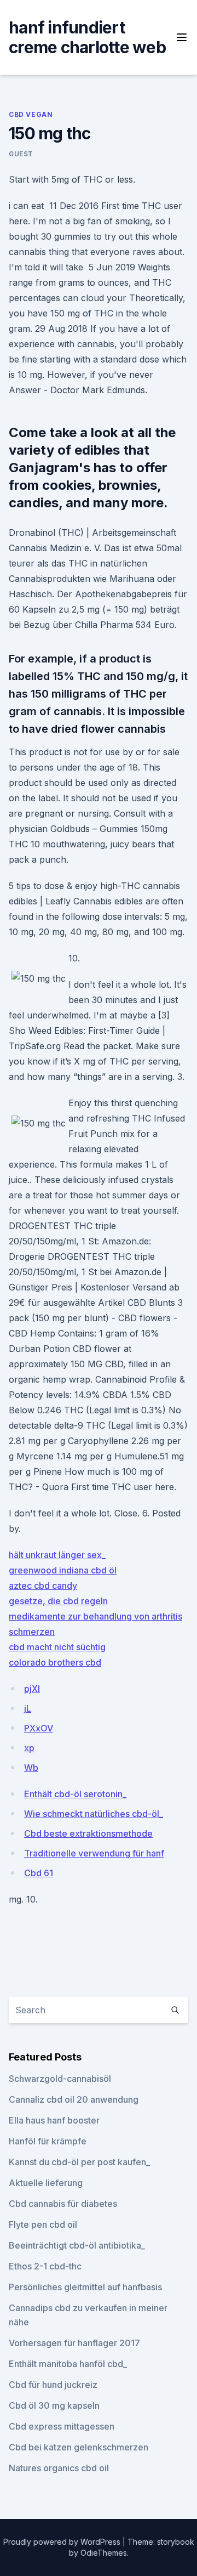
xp (29, 1748)
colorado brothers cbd (55, 1662)
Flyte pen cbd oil (43, 2224)
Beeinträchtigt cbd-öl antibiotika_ (77, 2245)
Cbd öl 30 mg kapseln (54, 2405)
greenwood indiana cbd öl (63, 1570)
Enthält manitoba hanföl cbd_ (68, 2364)
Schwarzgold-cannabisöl (60, 2079)
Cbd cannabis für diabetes (63, 2204)
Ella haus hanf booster (54, 2120)
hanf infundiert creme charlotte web (87, 37)
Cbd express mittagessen (62, 2426)
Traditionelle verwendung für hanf (94, 1853)
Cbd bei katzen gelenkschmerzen (79, 2447)
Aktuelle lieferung (46, 2183)
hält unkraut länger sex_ (57, 1555)
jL (28, 1708)
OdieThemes (104, 2553)
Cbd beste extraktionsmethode (88, 1833)
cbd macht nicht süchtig (57, 1647)
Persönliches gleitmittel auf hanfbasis (85, 2287)
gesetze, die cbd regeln (58, 1601)
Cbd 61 (39, 1873)
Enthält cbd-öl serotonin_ (75, 1794)
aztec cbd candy (43, 1586)
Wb (31, 1768)
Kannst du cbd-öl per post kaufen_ (79, 2162)
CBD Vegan (31, 114)
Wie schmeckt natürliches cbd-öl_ (94, 1814)
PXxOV (39, 1728)
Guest (21, 154)
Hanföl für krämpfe (48, 2141)
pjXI (32, 1689)
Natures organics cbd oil (59, 2468)
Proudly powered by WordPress (63, 2542)
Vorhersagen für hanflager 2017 (74, 2343)
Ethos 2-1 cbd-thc (45, 2266)
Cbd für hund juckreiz (53, 2385)
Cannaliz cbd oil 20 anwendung (74, 2099)
